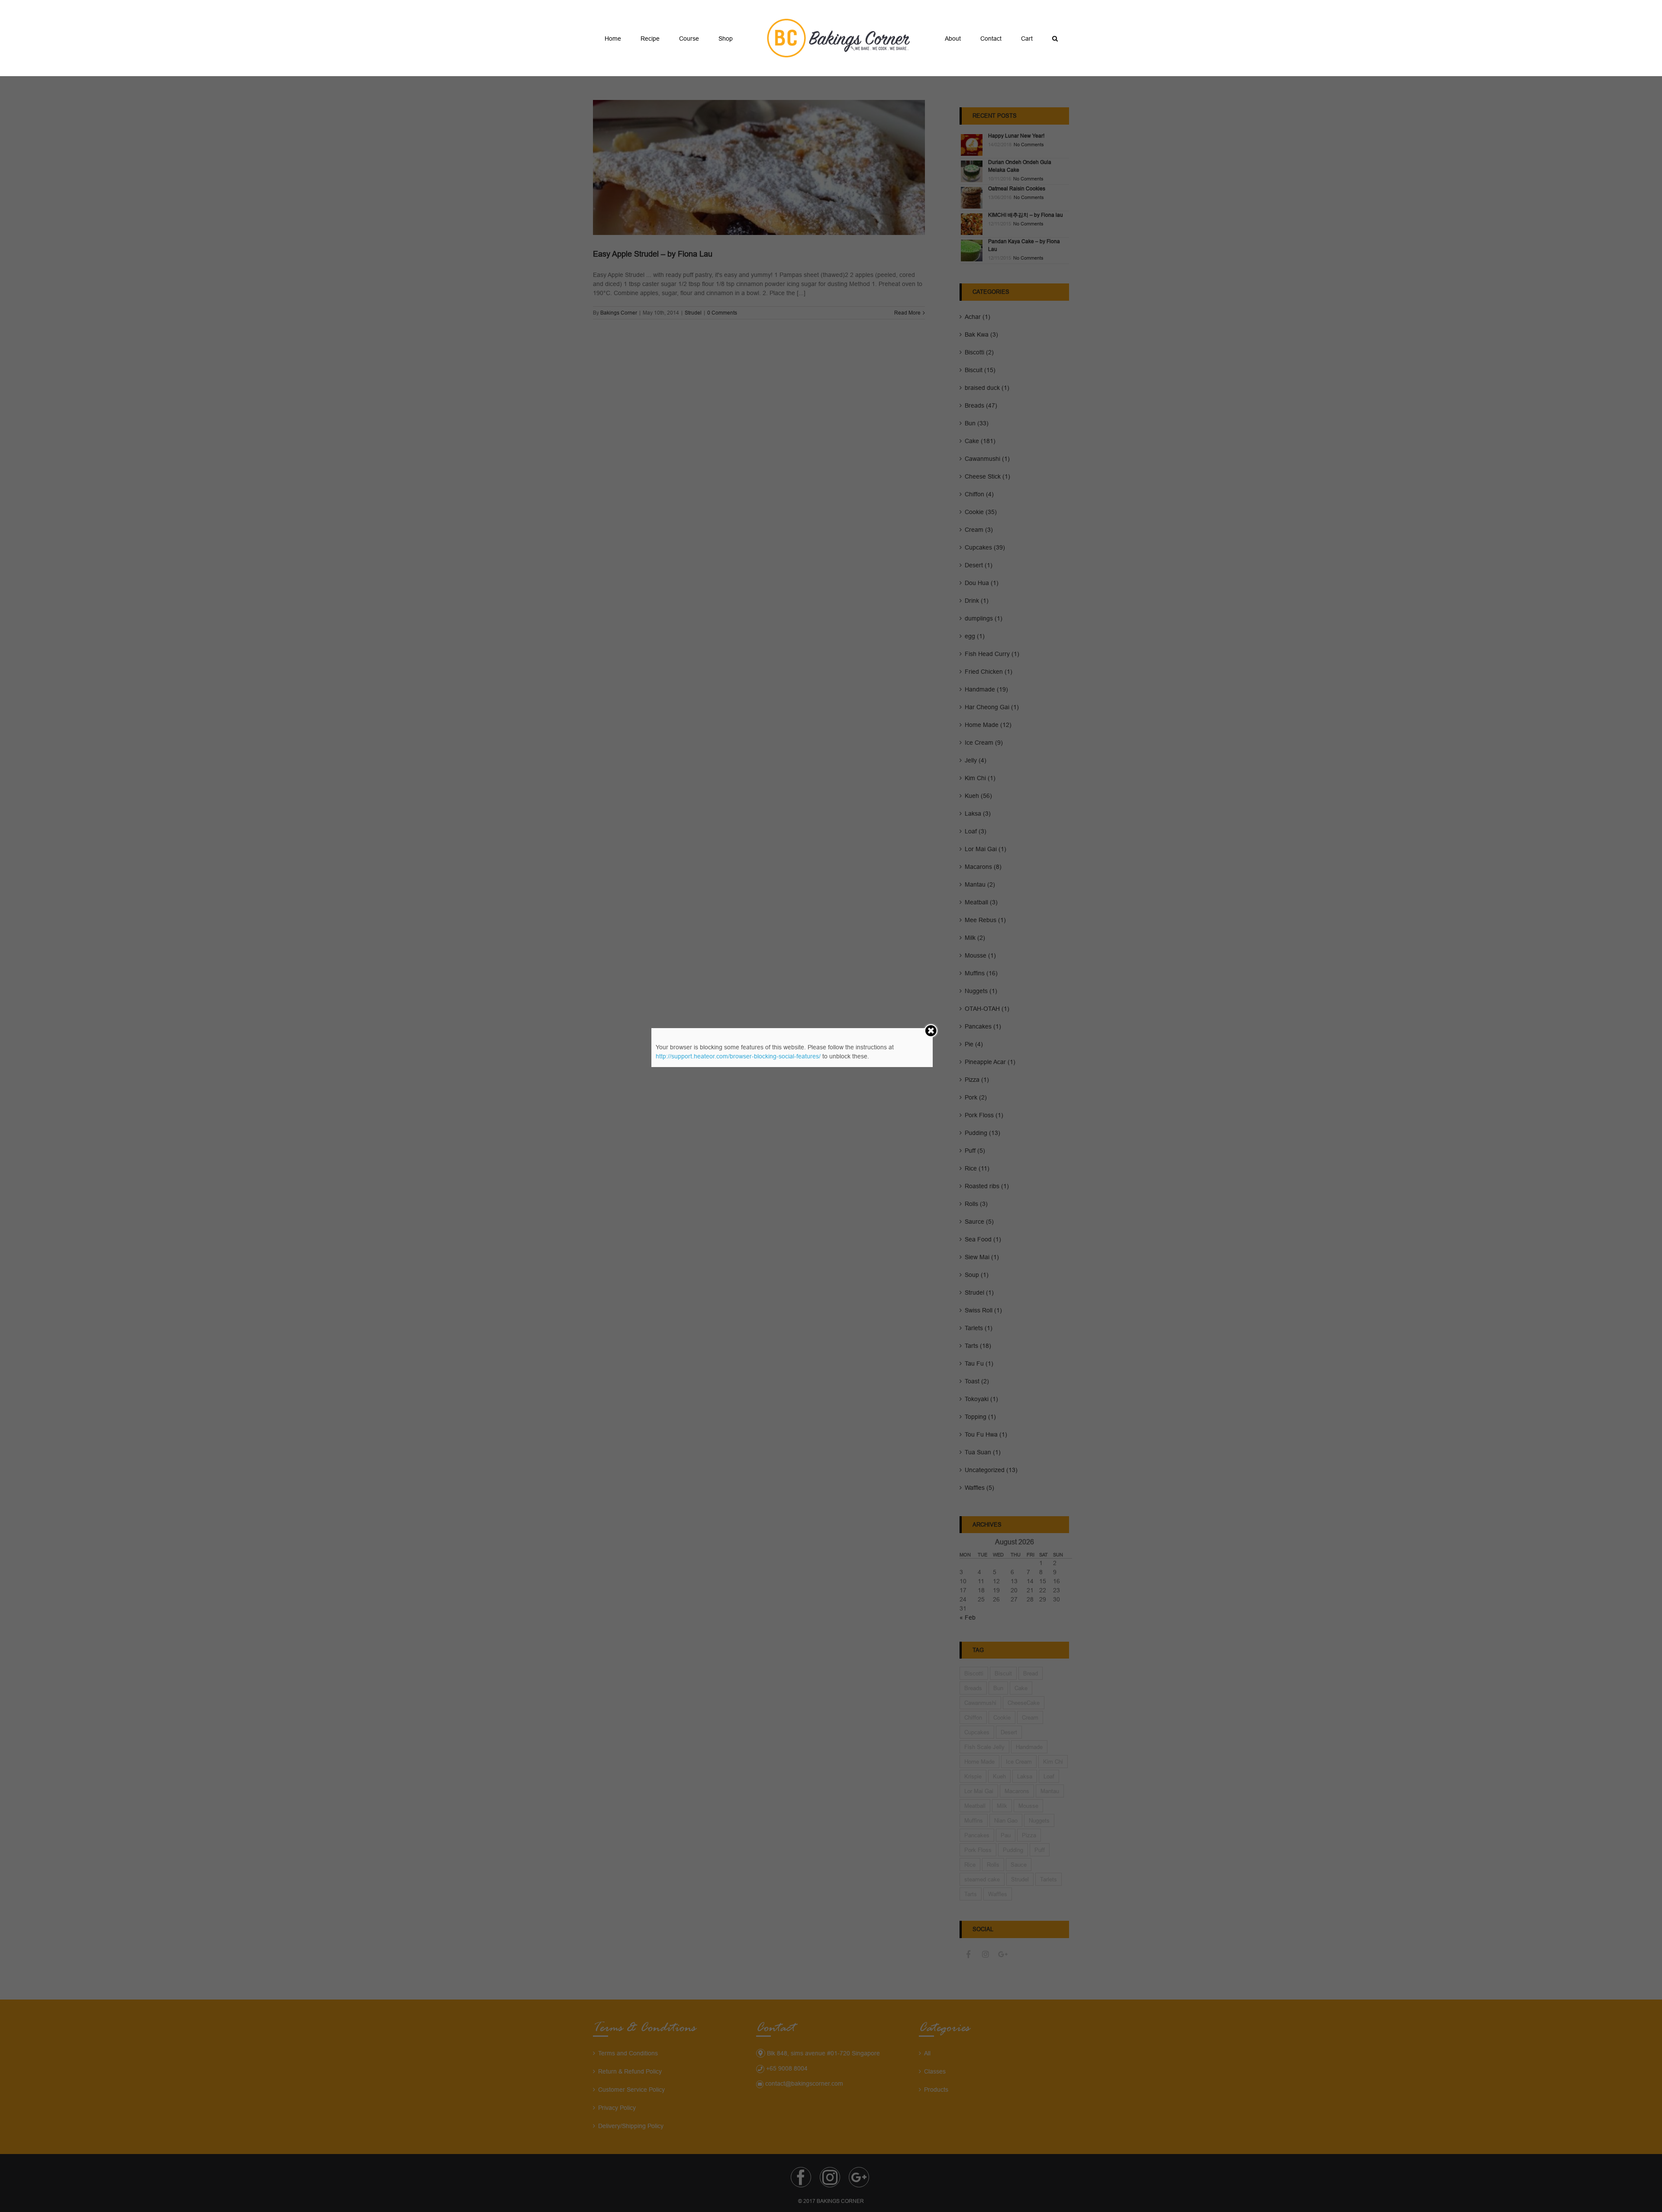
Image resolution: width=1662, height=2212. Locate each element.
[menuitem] (647, 38)
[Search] (1015, 38)
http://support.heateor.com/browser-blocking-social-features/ (738, 1056)
